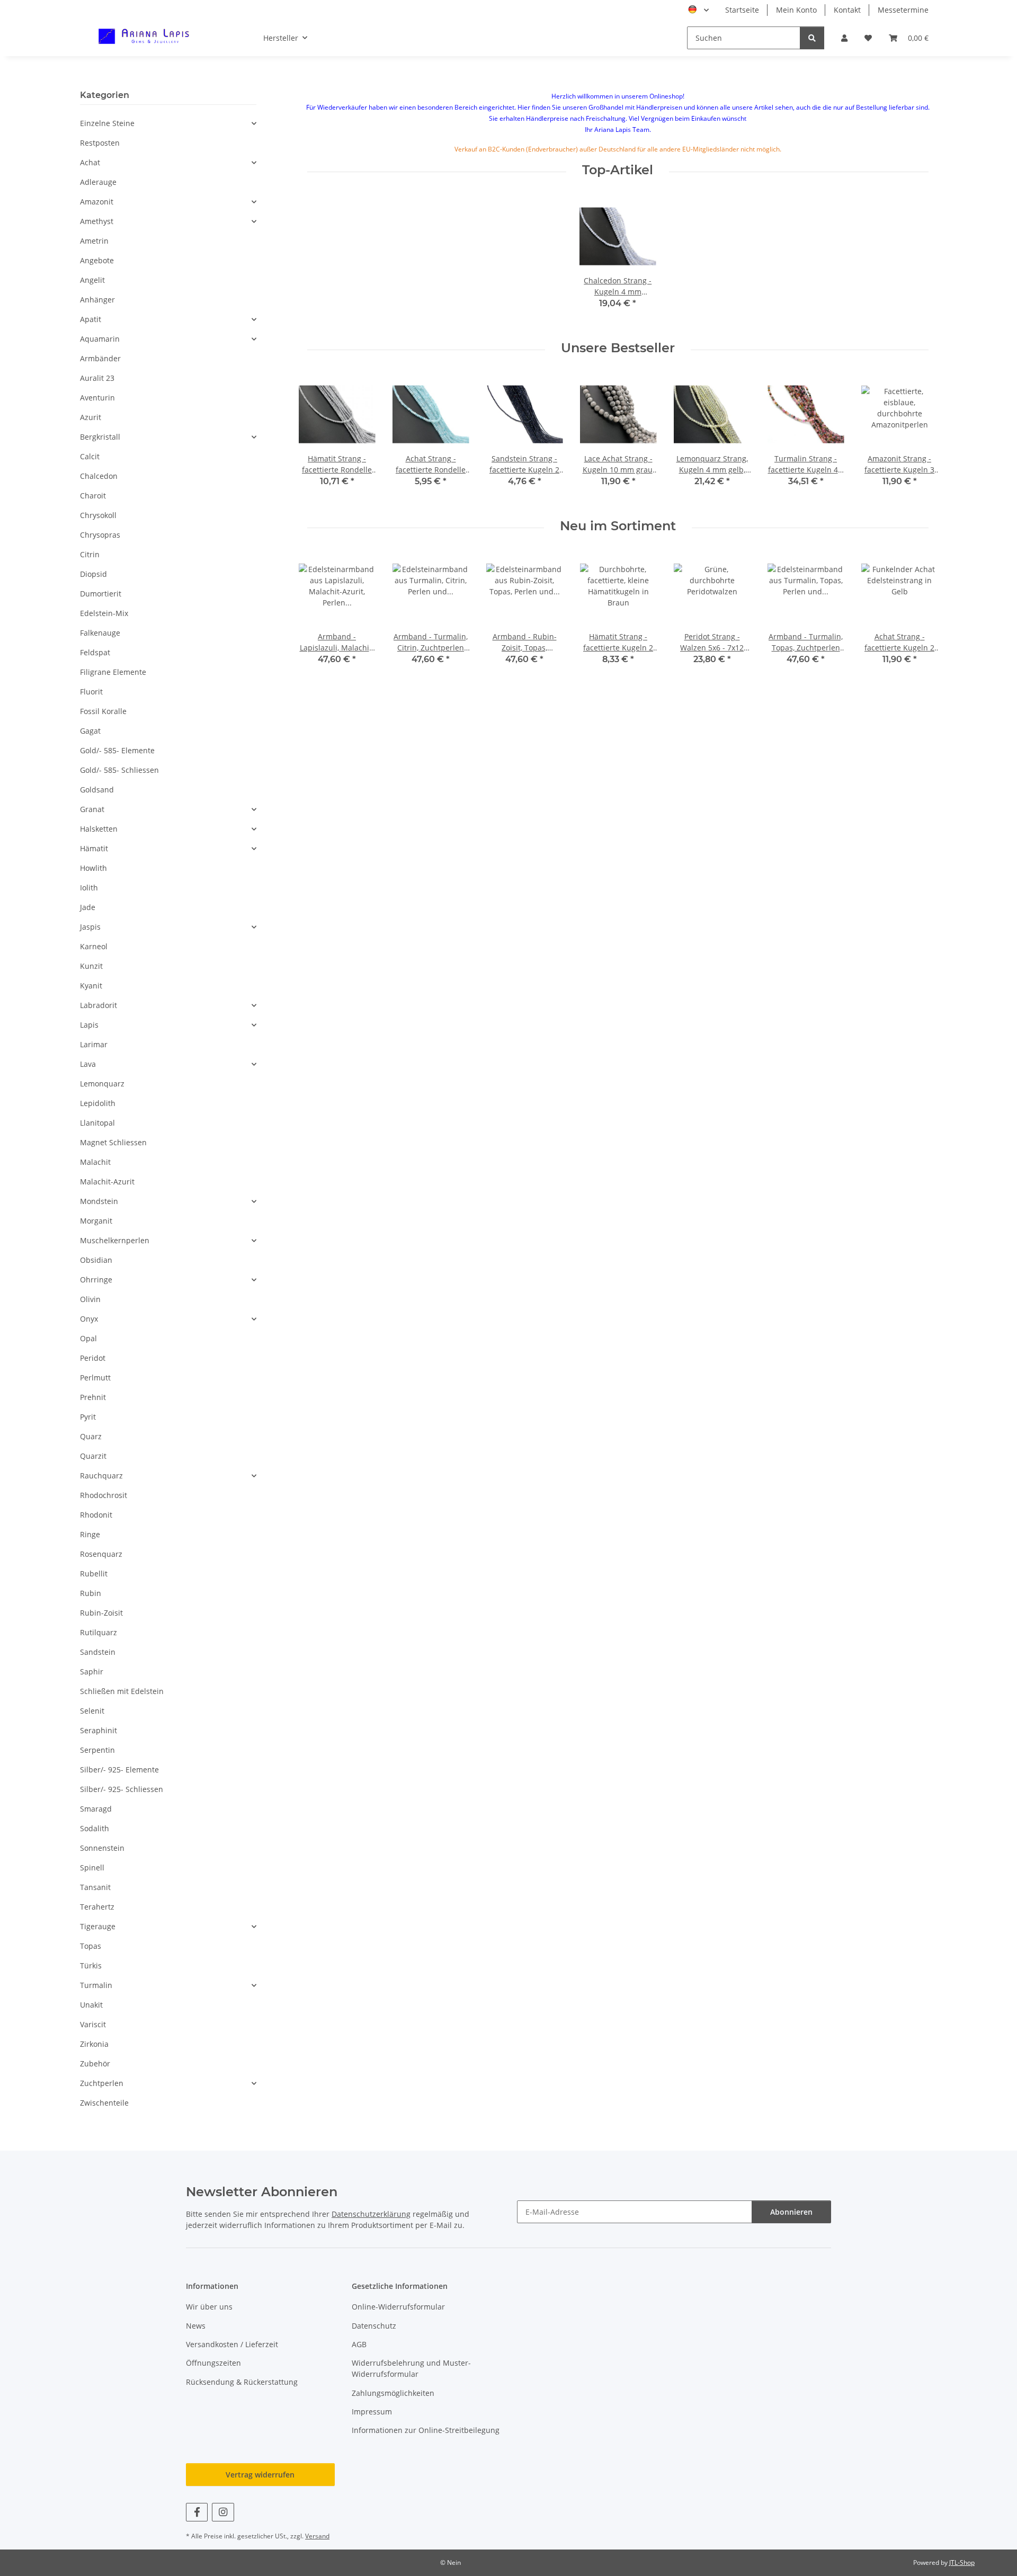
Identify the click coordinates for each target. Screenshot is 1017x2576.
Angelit (92, 280)
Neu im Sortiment (618, 526)
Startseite (742, 10)
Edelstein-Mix (104, 613)
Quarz (91, 1436)
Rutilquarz (99, 1632)
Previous (316, 439)
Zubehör (95, 2064)
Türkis (91, 1966)
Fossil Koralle (103, 711)
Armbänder (100, 358)
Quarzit (93, 1456)
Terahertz (97, 1907)
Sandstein (98, 1652)
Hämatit (94, 848)
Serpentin (97, 1750)
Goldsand (97, 790)
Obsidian (96, 1260)
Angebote (97, 260)
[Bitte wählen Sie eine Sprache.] (698, 10)
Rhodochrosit (104, 1495)
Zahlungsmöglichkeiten (393, 2393)
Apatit (91, 319)
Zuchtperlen (102, 2083)
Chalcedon (99, 476)
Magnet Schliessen (113, 1142)
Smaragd (96, 1809)
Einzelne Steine (107, 123)
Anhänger (97, 300)
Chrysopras (100, 535)
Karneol (94, 946)
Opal (88, 1338)
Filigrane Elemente (113, 672)
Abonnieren (791, 2212)
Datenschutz (374, 2326)
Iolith (89, 888)
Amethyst (97, 221)
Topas (91, 1946)
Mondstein (99, 1201)
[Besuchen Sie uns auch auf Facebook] (197, 2512)
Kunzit (91, 966)
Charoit (93, 496)
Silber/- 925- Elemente (119, 1770)
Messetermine (903, 10)
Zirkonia (94, 2044)
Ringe (90, 1534)
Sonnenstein (102, 1848)
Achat (90, 162)
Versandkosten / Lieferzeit (232, 2344)
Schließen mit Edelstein (122, 1691)
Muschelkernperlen (115, 1240)
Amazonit (97, 202)
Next (920, 439)
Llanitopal (97, 1123)
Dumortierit (101, 594)
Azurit (91, 417)
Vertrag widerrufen (260, 2475)
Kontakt (847, 10)
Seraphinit (99, 1730)
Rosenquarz (101, 1554)
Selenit (92, 1711)
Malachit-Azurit (107, 1182)
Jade (88, 907)
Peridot (93, 1358)
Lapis (89, 1025)
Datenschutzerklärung (371, 2214)
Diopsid (93, 574)
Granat (92, 809)
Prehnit (93, 1397)
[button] (844, 38)
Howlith (93, 868)
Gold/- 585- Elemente (117, 750)
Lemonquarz (102, 1084)
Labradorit (99, 1005)
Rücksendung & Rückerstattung (242, 2382)
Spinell (92, 1868)
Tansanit (95, 1887)
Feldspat (95, 652)
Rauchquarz (101, 1476)
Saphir (92, 1672)
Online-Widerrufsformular (398, 2307)
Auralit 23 (97, 378)
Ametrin (94, 241)
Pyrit (88, 1417)
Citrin (90, 554)
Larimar (94, 1044)
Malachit (95, 1162)
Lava (88, 1064)
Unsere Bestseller (618, 348)
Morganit (96, 1221)
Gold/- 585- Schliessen (119, 770)
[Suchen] (812, 38)
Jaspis (90, 927)
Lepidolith (98, 1103)
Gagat (90, 731)
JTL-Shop (962, 2562)
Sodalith (95, 1828)
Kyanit (91, 986)
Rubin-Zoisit (101, 1613)
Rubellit (94, 1574)
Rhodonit (96, 1515)
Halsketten (99, 829)
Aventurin (97, 398)
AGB (359, 2344)
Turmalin (96, 1985)
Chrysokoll (98, 515)
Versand (317, 2536)
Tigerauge (98, 1926)
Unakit (91, 2005)
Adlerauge (98, 182)
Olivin (90, 1299)
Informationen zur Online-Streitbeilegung (426, 2430)
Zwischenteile (104, 2103)
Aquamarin (100, 339)
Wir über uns (209, 2307)
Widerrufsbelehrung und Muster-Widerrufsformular (411, 2368)
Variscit (93, 2024)
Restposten (100, 143)
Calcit (90, 456)
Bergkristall (100, 437)
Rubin (91, 1593)
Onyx (89, 1319)
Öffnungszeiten (213, 2363)
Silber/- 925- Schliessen (122, 1789)
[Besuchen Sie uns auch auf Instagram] (223, 2512)
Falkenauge (100, 633)
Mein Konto (796, 10)
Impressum (372, 2412)
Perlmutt (95, 1378)
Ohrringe (96, 1280)
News (196, 2326)
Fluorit (91, 692)
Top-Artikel (618, 170)
